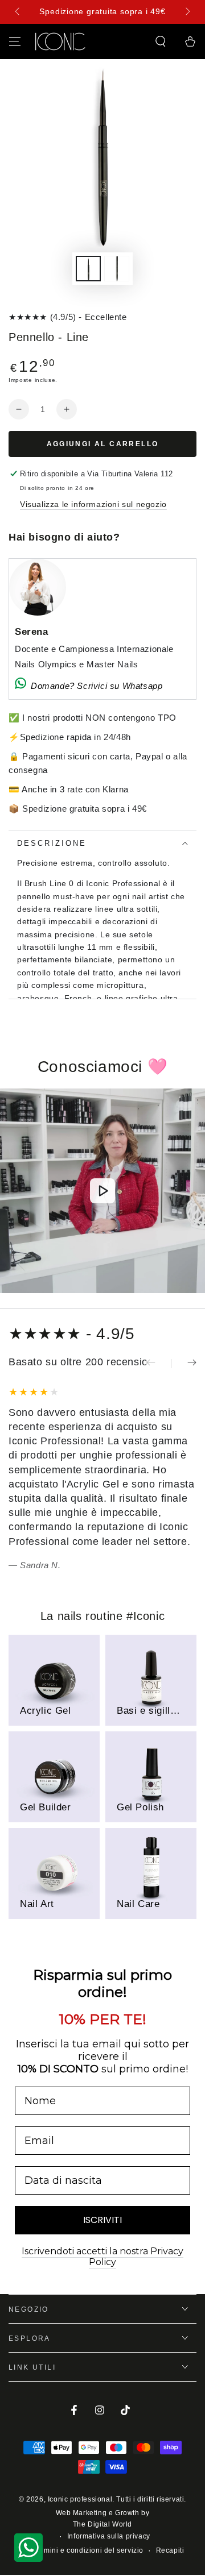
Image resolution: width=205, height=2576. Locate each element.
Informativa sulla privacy (109, 2536)
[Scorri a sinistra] (18, 12)
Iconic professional (80, 2499)
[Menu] (15, 41)
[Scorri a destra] (187, 12)
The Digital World (102, 2524)
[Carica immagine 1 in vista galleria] (88, 269)
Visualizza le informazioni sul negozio (93, 504)
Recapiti (170, 2550)
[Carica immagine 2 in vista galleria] (117, 269)
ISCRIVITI (102, 2220)
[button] (161, 41)
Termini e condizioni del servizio (88, 2550)
